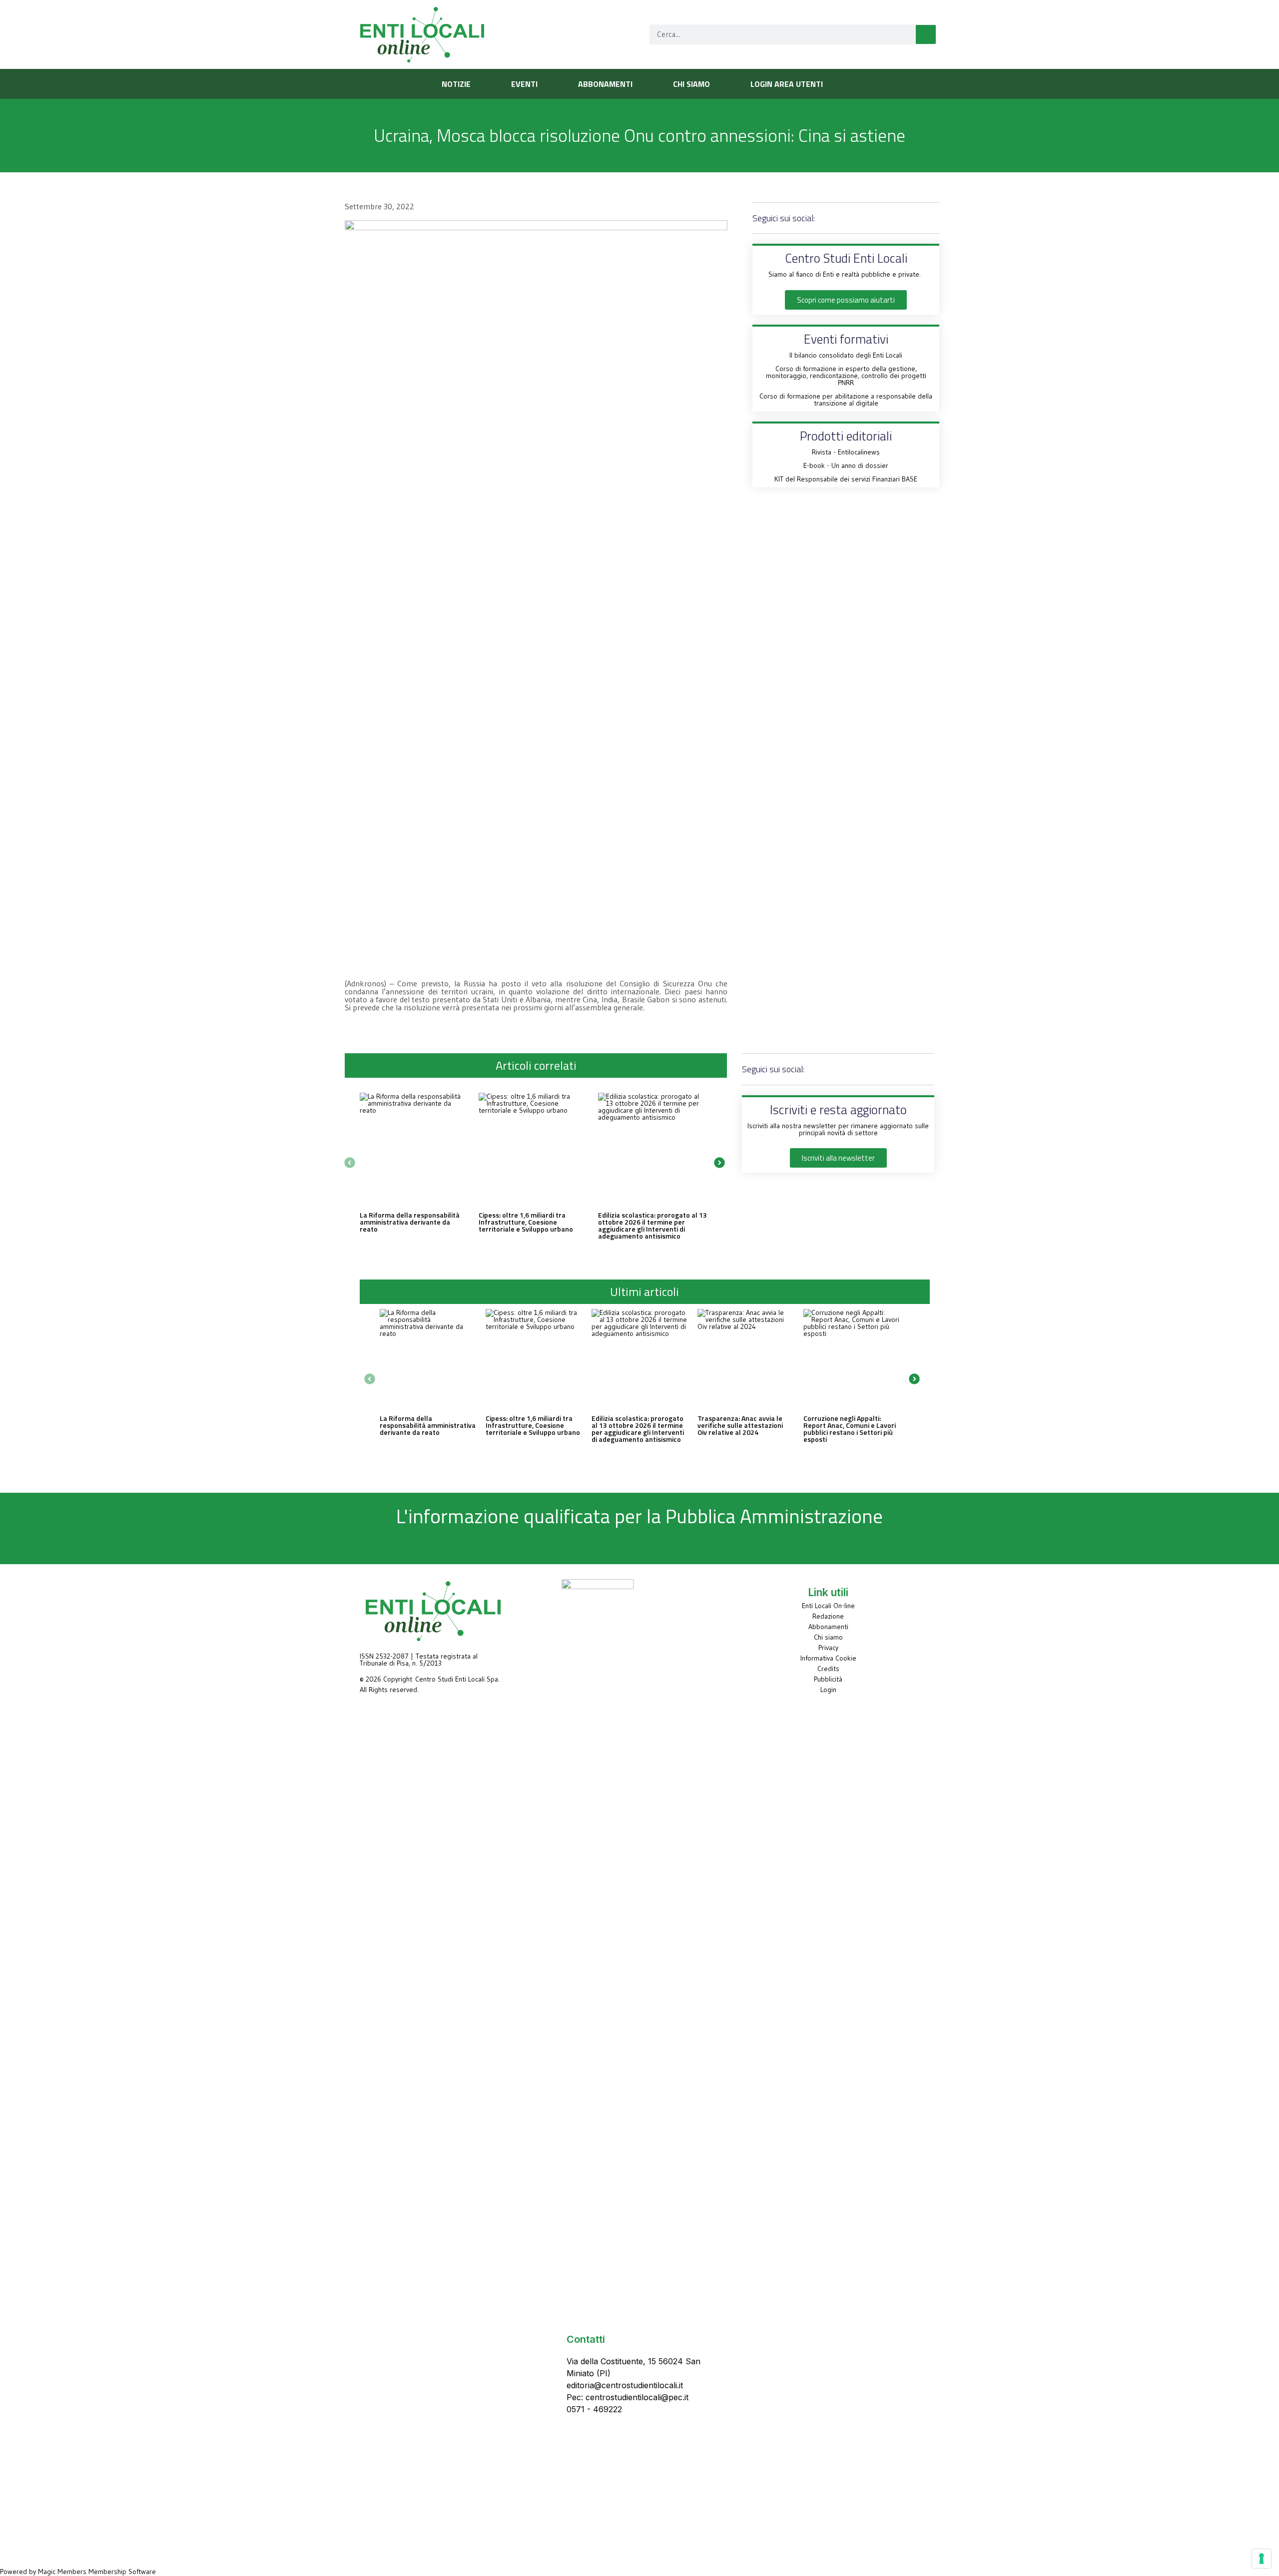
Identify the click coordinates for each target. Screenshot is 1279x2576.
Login (828, 1690)
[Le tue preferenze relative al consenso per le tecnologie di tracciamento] (1262, 2559)
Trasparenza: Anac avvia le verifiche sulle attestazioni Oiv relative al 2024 (740, 1425)
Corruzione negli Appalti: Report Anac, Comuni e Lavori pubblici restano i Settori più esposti (850, 1429)
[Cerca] (926, 34)
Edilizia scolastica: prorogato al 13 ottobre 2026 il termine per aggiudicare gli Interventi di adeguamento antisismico (652, 1225)
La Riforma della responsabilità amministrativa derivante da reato (410, 1222)
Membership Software (122, 2572)
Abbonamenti (828, 1627)
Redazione (828, 1616)
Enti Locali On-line (828, 1606)
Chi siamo (828, 1637)
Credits (828, 1669)
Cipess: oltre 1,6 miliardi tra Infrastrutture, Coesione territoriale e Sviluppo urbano (526, 1222)
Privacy (828, 1648)
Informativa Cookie (828, 1658)
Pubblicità (828, 1679)
